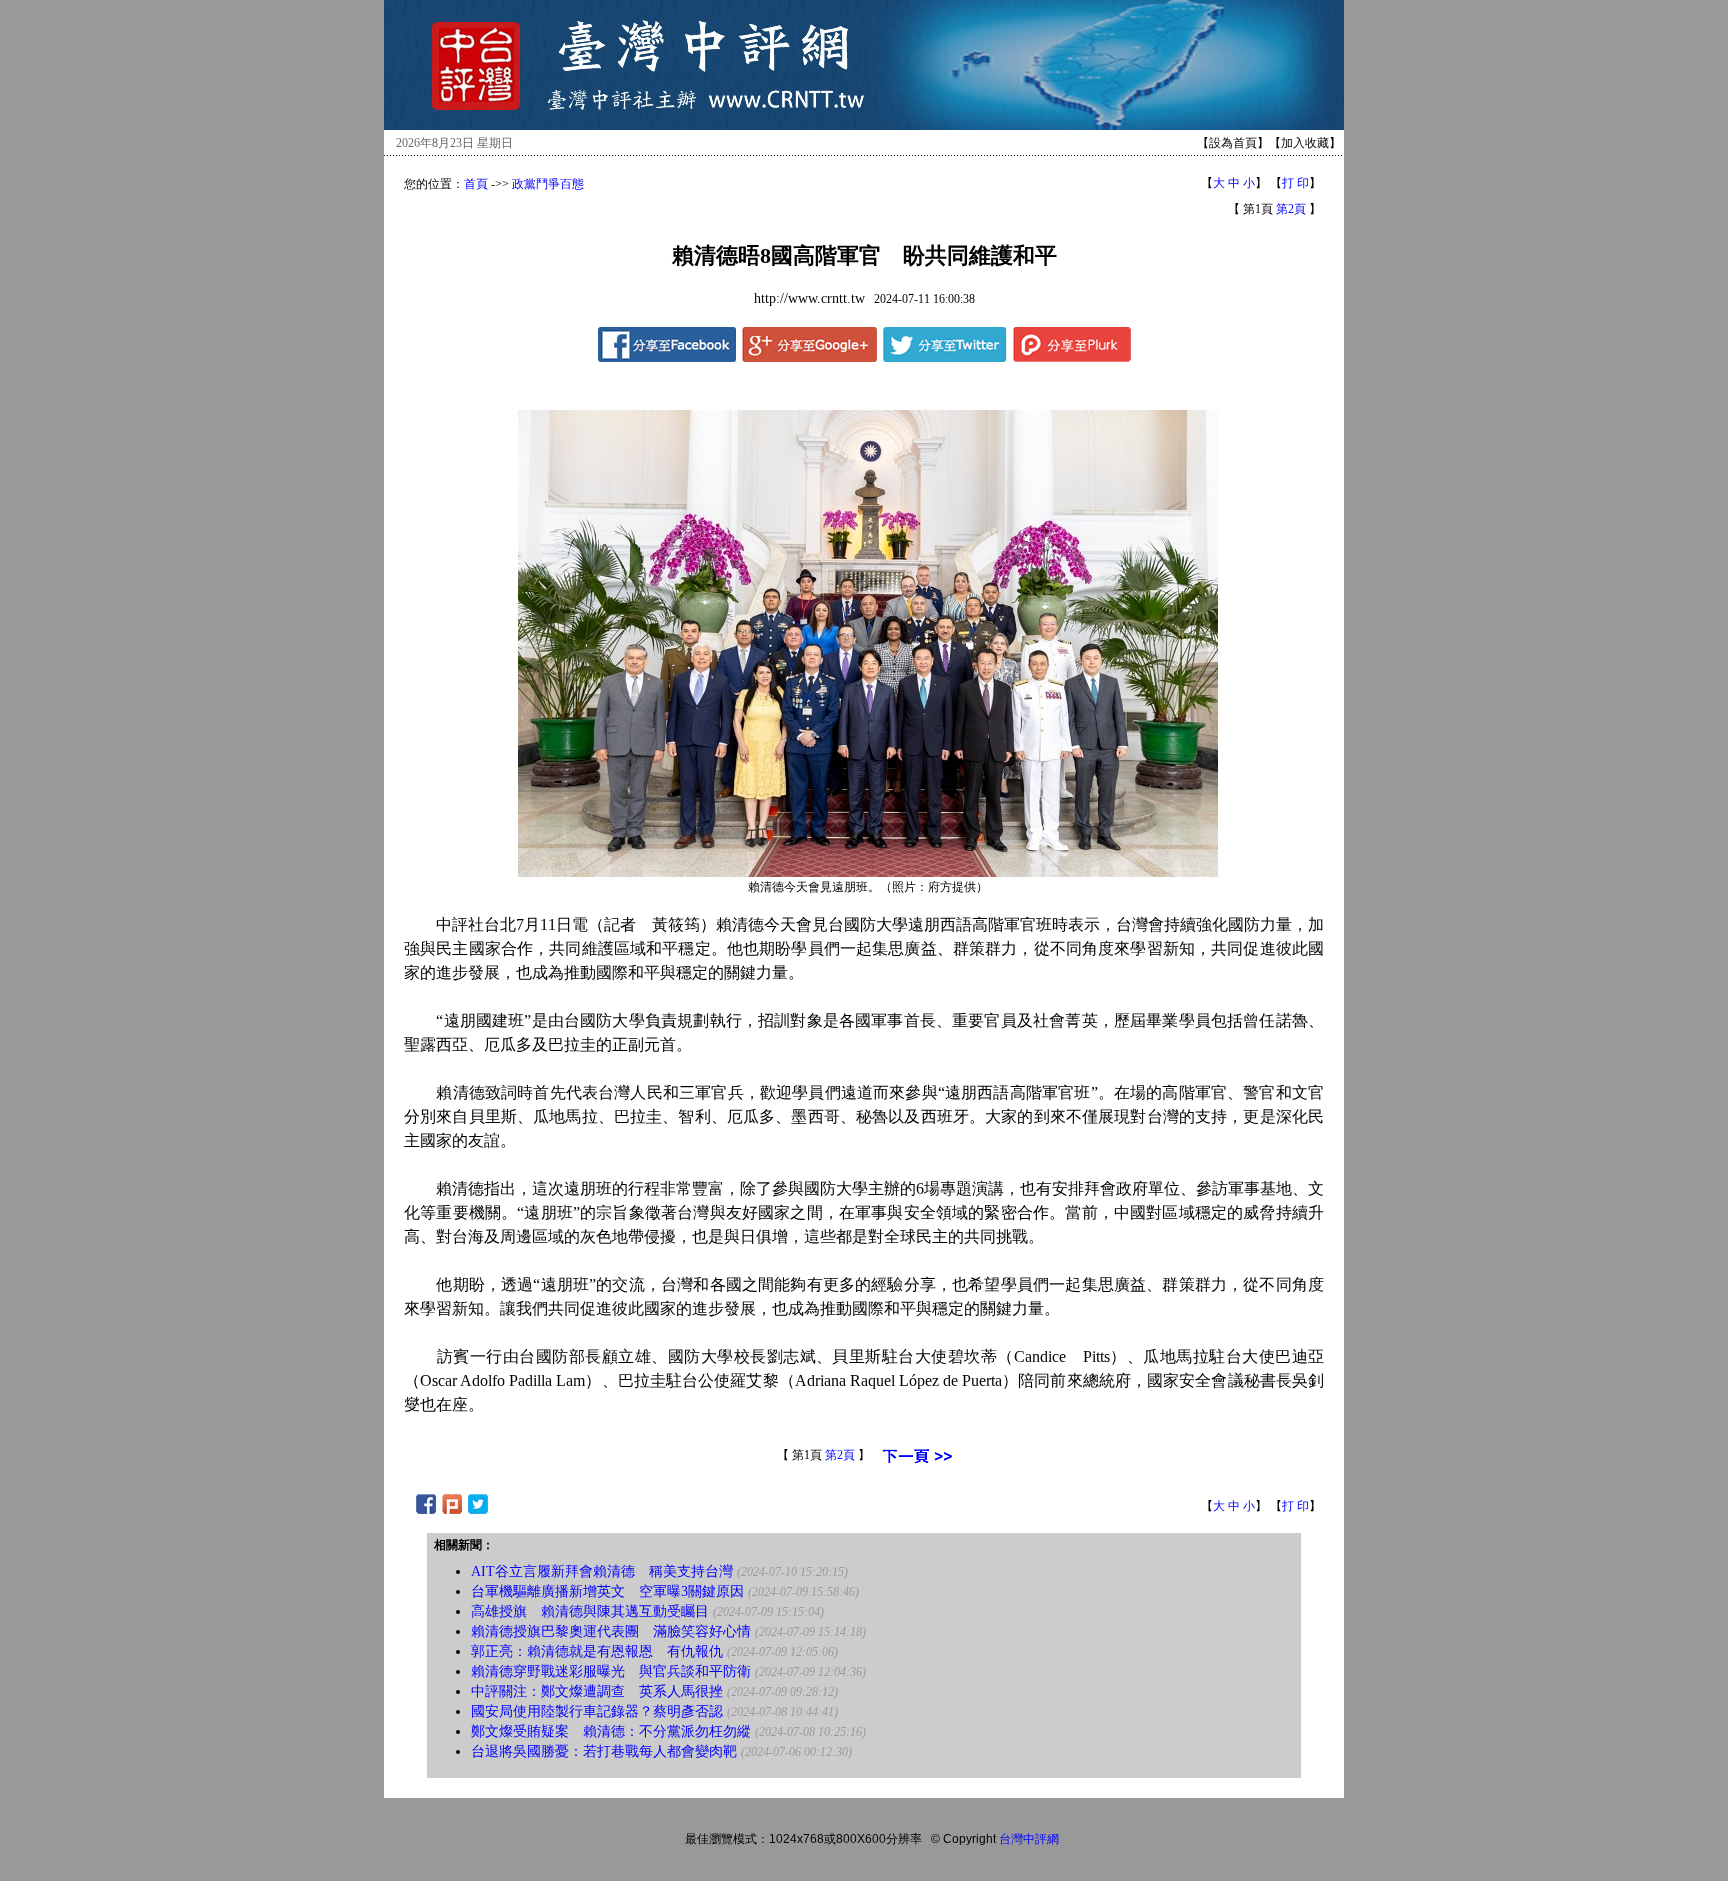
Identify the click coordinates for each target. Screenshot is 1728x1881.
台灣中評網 (1029, 1839)
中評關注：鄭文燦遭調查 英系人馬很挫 (597, 1691)
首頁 (476, 184)
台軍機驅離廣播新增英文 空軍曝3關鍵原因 (607, 1591)
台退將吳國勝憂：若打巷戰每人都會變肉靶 (604, 1751)
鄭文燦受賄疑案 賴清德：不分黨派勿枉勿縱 (611, 1731)
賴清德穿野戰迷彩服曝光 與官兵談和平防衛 (611, 1671)
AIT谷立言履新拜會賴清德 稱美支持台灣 (602, 1571)
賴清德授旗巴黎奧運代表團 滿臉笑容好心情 (611, 1631)
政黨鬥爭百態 (548, 184)
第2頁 (1291, 209)
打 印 (1295, 183)
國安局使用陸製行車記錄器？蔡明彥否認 (597, 1711)
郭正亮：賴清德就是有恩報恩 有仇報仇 (597, 1651)
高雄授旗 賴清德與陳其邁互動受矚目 (590, 1611)
